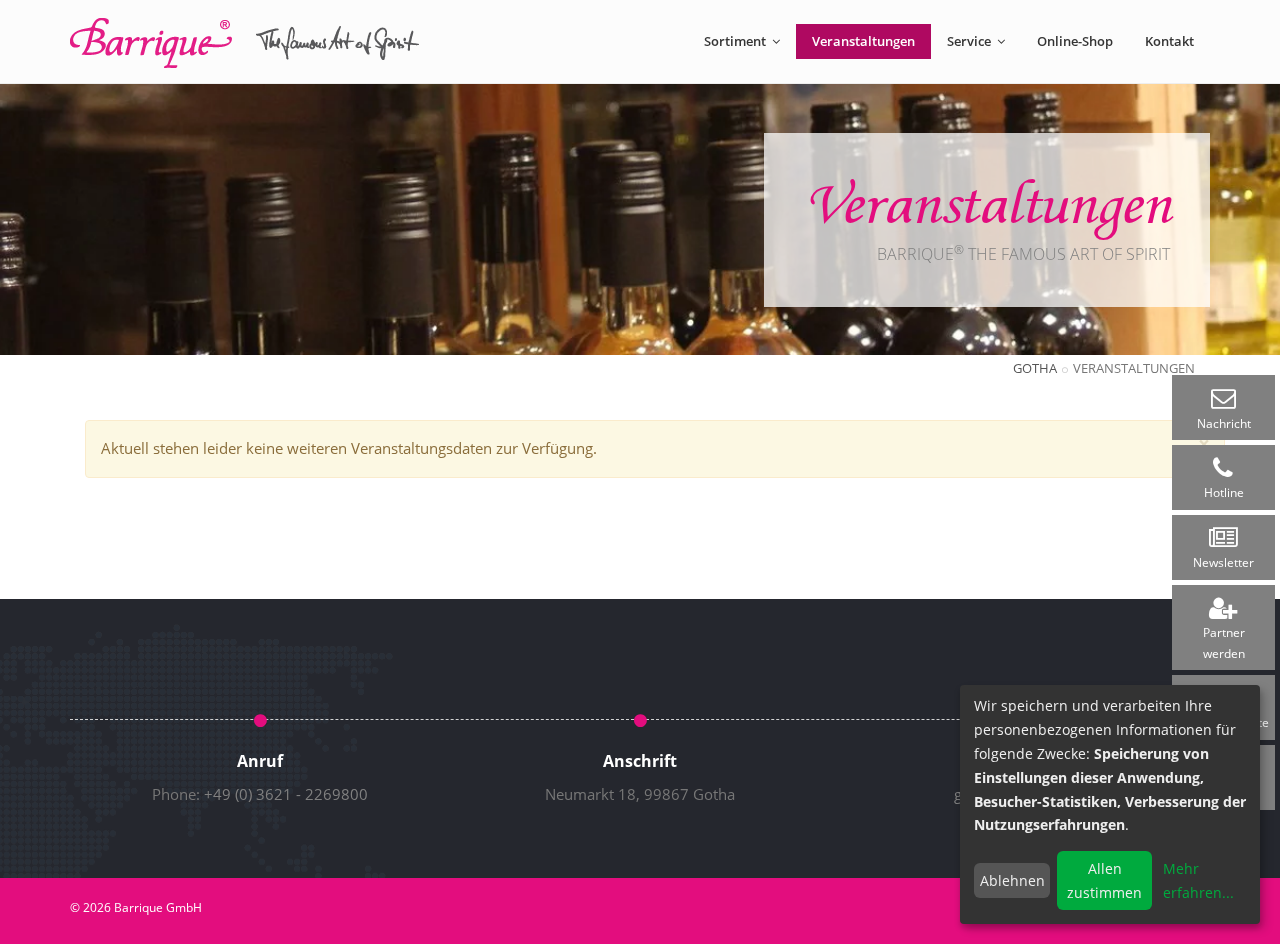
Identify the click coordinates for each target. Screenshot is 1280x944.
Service (970, 41)
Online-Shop (1075, 41)
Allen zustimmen (1104, 880)
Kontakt (1169, 41)
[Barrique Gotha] (245, 43)
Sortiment (736, 41)
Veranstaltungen (863, 41)
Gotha (1035, 368)
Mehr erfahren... (1198, 880)
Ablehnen (1012, 880)
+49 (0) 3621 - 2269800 (286, 794)
